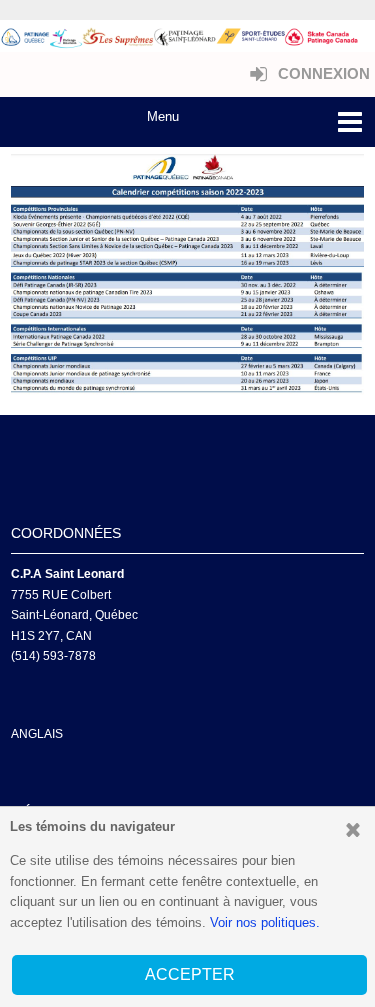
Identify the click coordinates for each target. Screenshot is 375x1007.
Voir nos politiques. (265, 922)
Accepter (190, 974)
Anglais (37, 734)
